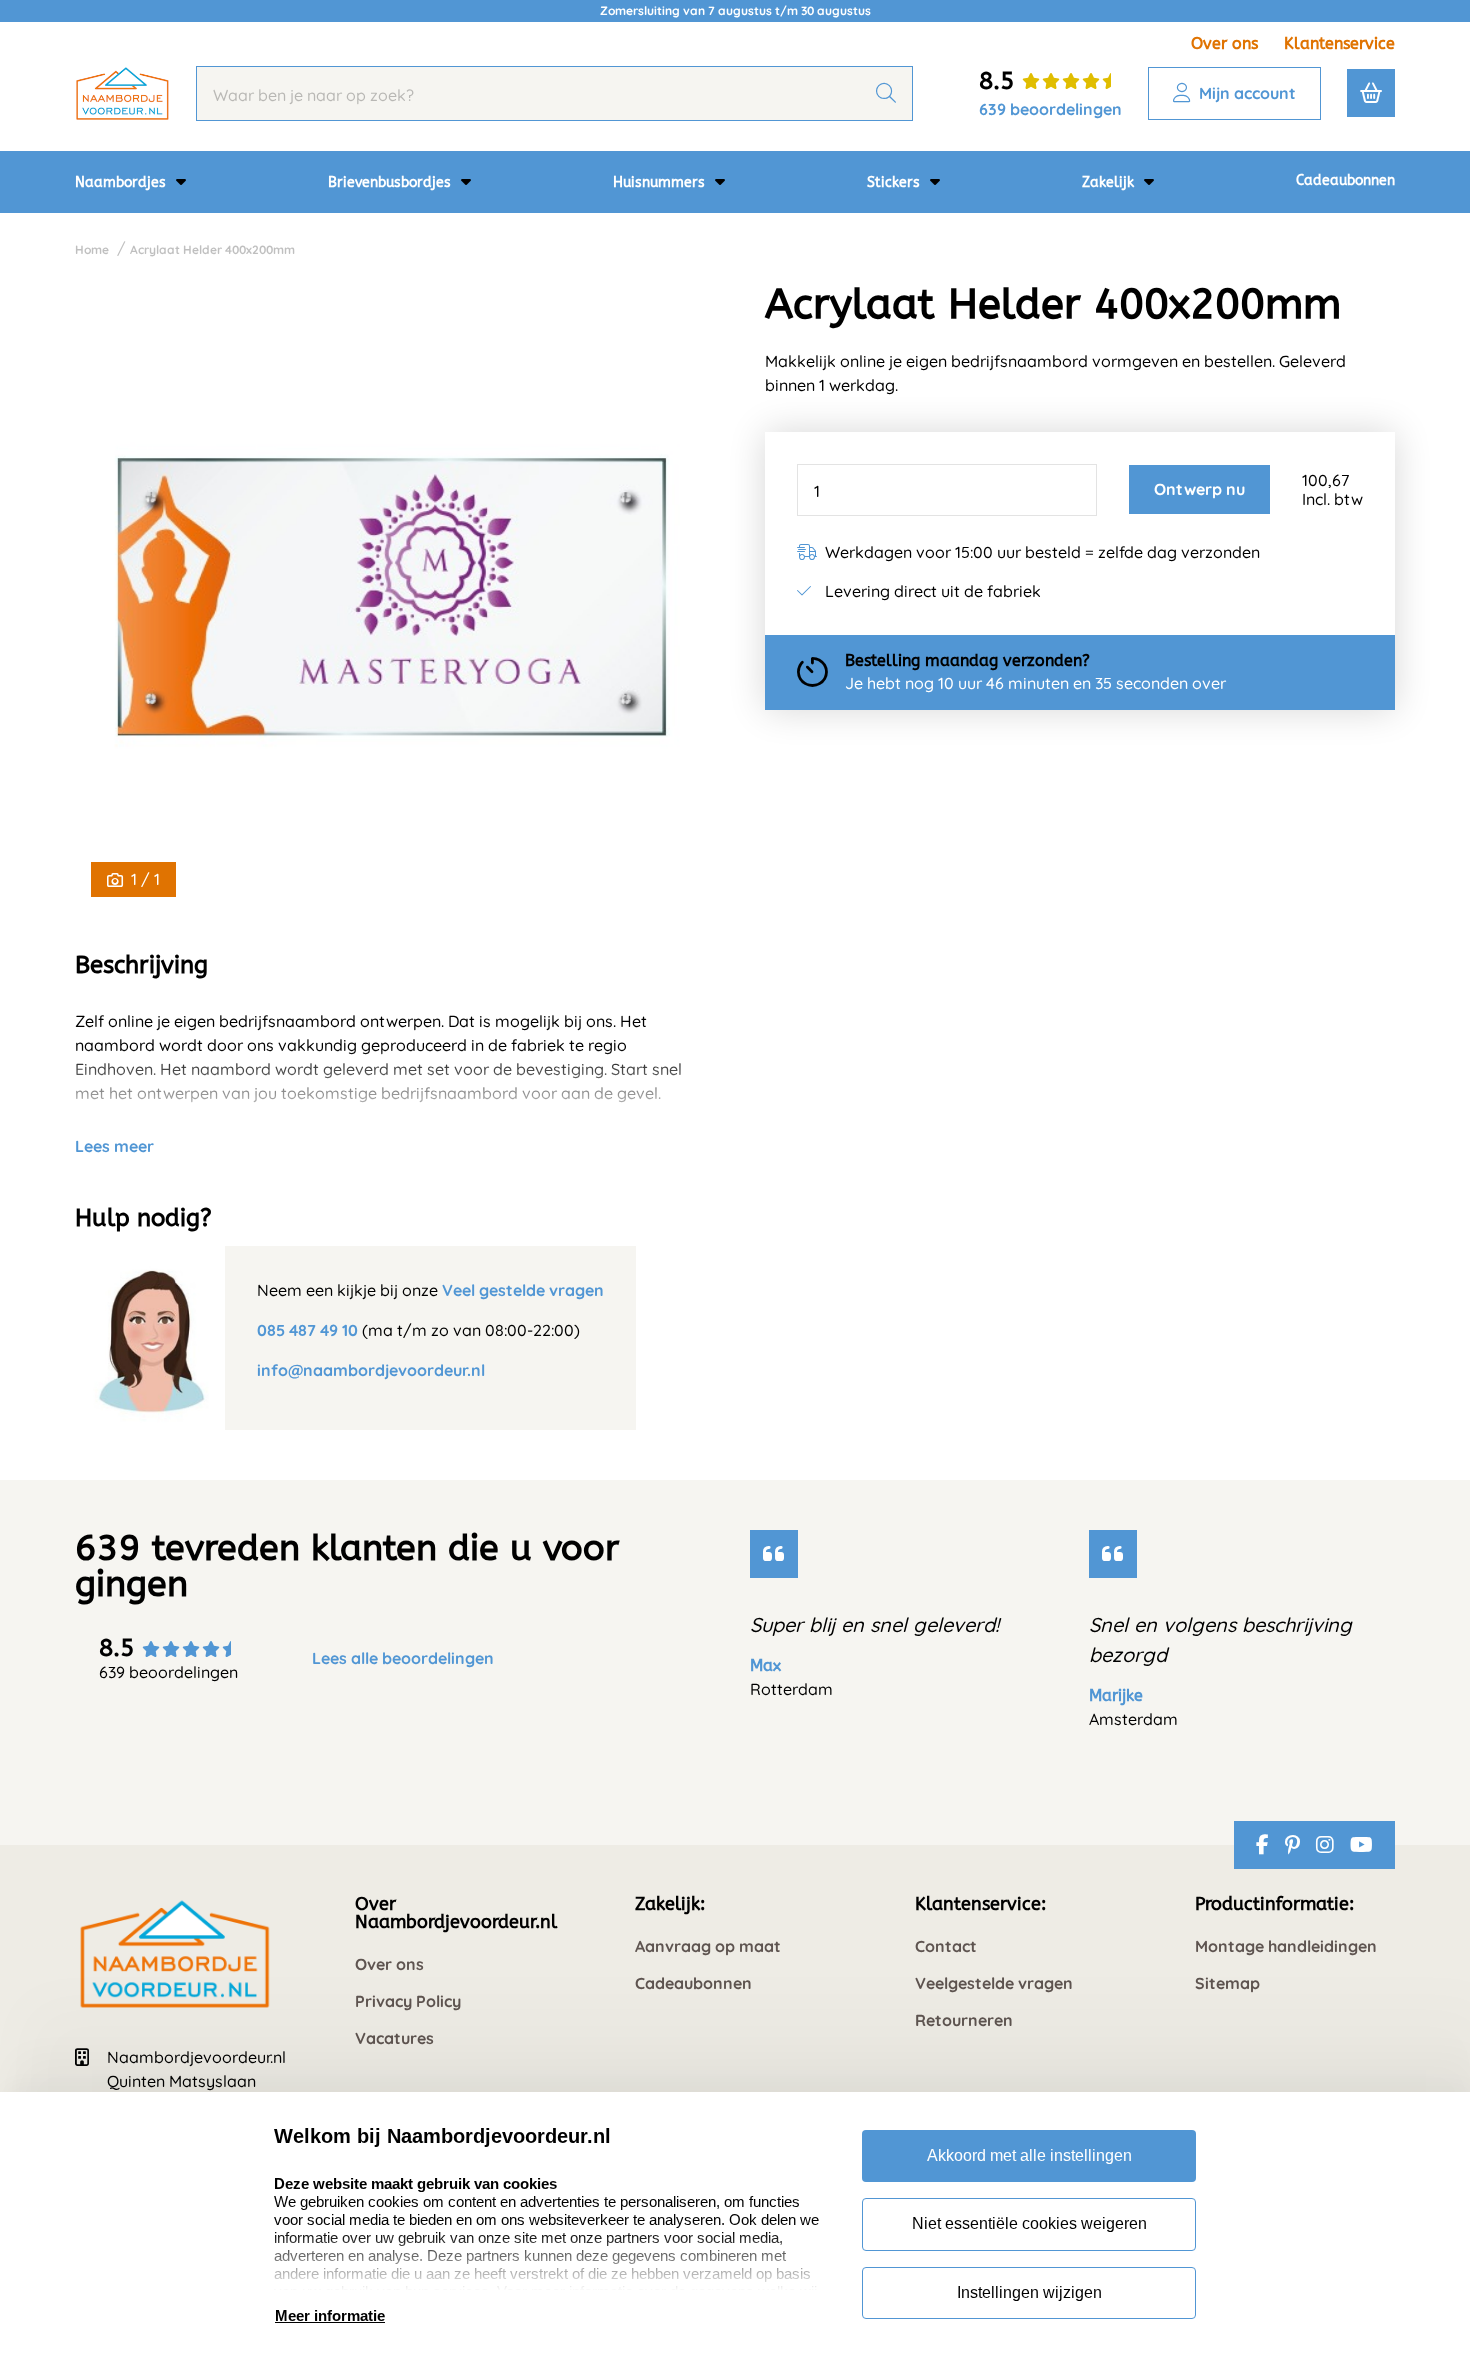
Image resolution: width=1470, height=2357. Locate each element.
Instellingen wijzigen (1029, 2292)
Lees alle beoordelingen (403, 1658)
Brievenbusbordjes (391, 182)
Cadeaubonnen (1345, 180)
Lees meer (114, 1146)
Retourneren (964, 2020)
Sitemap (1227, 1983)
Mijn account (1247, 93)
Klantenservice (1339, 43)
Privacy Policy (408, 2001)
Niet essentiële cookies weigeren (1029, 2223)
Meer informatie (330, 2315)
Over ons (1224, 43)
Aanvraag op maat (708, 1946)
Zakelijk (1110, 182)
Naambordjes (122, 182)
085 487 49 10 (307, 1330)
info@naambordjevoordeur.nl (371, 1370)
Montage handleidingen (1286, 1946)
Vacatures (394, 2038)
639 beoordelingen (1050, 109)
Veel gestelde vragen (523, 1290)
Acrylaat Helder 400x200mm (212, 249)
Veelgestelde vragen (994, 1983)
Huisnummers (661, 182)
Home (92, 249)
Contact (946, 1946)
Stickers (895, 182)
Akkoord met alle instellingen (1029, 2155)
